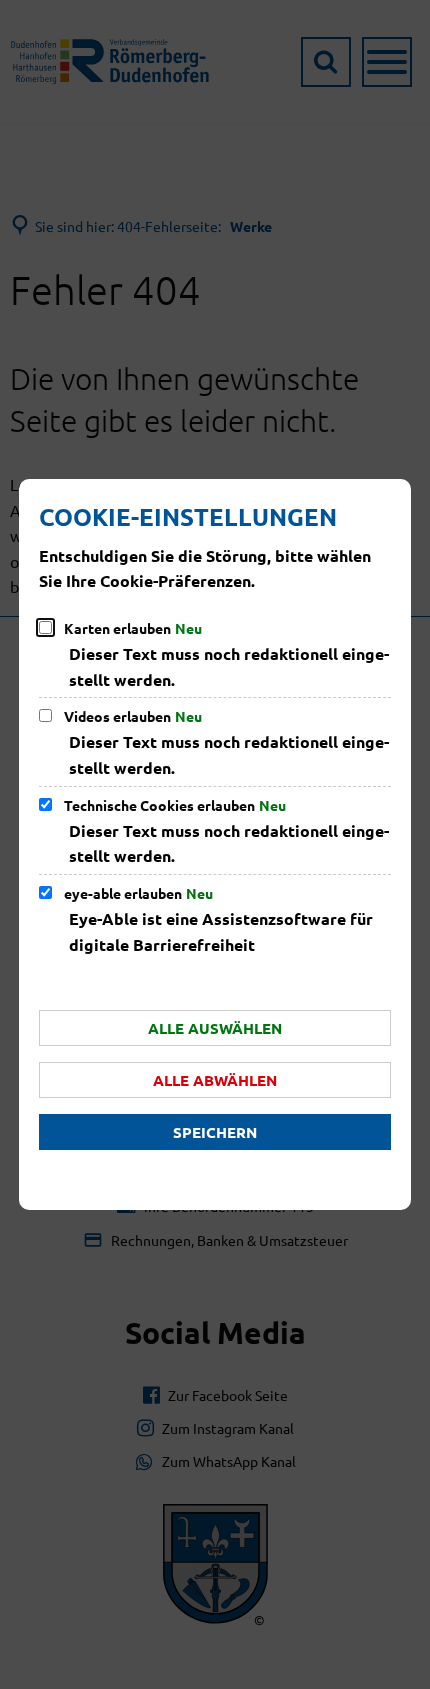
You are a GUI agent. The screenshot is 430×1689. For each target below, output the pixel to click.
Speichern (215, 1132)
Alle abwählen (215, 1080)
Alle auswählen (215, 1028)
